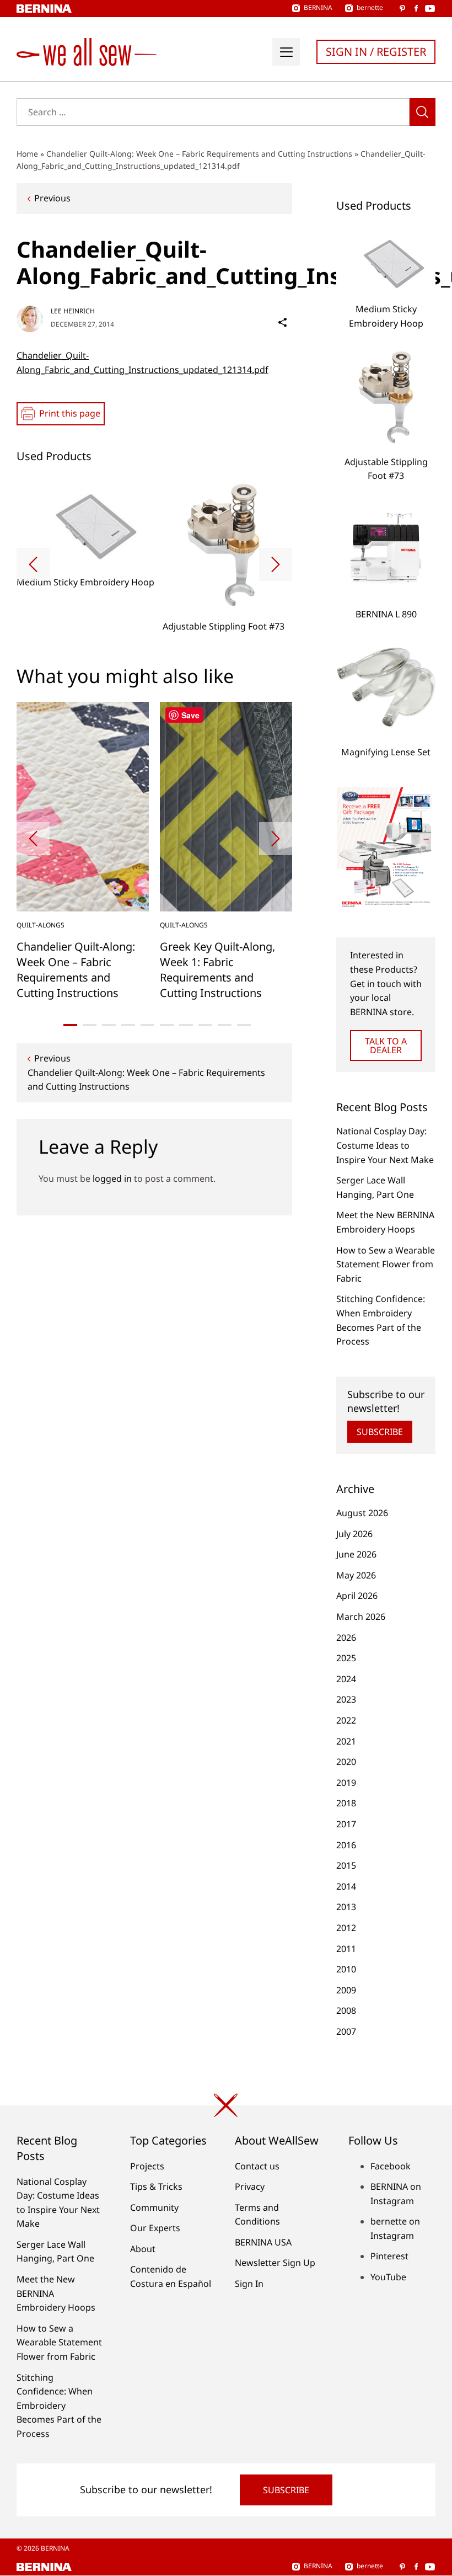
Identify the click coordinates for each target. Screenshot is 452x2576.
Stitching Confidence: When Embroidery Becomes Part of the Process (59, 2406)
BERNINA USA (263, 2242)
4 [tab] (128, 1025)
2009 (346, 1990)
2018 (346, 1803)
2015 (346, 1865)
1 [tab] (70, 1025)
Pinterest (389, 2256)
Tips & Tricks (156, 2186)
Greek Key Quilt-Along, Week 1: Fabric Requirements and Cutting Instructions (217, 970)
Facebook (391, 2166)
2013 (346, 1907)
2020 (346, 1762)
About (143, 2249)
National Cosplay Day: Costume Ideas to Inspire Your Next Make (385, 1145)
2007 (346, 2031)
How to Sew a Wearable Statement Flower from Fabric (386, 1264)
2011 (346, 1949)
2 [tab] (90, 1025)
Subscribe (380, 1432)
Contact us (257, 2166)
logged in (112, 1178)
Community (154, 2207)
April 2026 (357, 1596)
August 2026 (362, 1513)
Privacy (250, 2186)
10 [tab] (244, 1025)
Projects (147, 2166)
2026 (346, 1638)
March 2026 (361, 1617)
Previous (52, 198)
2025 (346, 1658)
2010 (346, 1969)
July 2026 (354, 1534)
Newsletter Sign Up (275, 2263)
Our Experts (155, 2228)
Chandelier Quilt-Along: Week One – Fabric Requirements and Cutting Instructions (199, 154)
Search (423, 112)
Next (276, 564)
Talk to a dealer (386, 1046)
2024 (346, 1679)
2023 (346, 1699)
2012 (346, 1928)
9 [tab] (225, 1025)
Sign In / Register (376, 52)
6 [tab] (167, 1025)
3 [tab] (109, 1025)
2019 (346, 1783)
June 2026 (356, 1554)
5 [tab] (147, 1025)
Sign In (249, 2284)
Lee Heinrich (73, 311)
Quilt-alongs (41, 925)
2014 (346, 1886)
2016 (346, 1845)
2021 (346, 1741)
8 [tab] (205, 1025)
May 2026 (356, 1575)
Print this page (70, 413)
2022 (346, 1720)
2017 (346, 1824)
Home (27, 154)
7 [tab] (186, 1025)
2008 (346, 2010)
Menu (286, 52)
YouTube (388, 2277)
